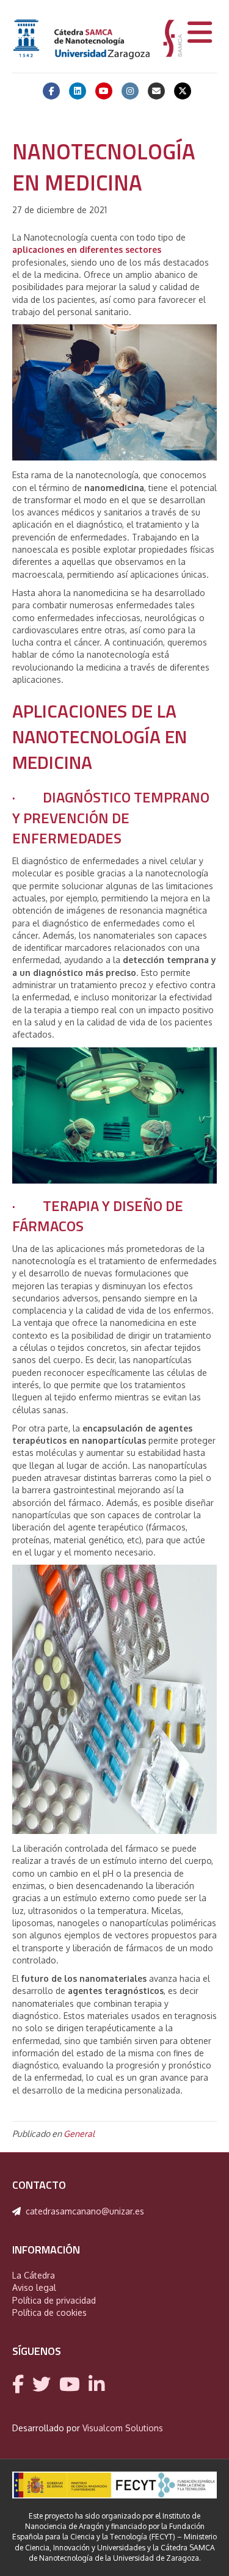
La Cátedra (34, 2275)
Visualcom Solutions (123, 2428)
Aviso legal (34, 2287)
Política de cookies (49, 2312)
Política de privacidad (54, 2300)
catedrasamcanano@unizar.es (85, 2211)
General (79, 2134)
